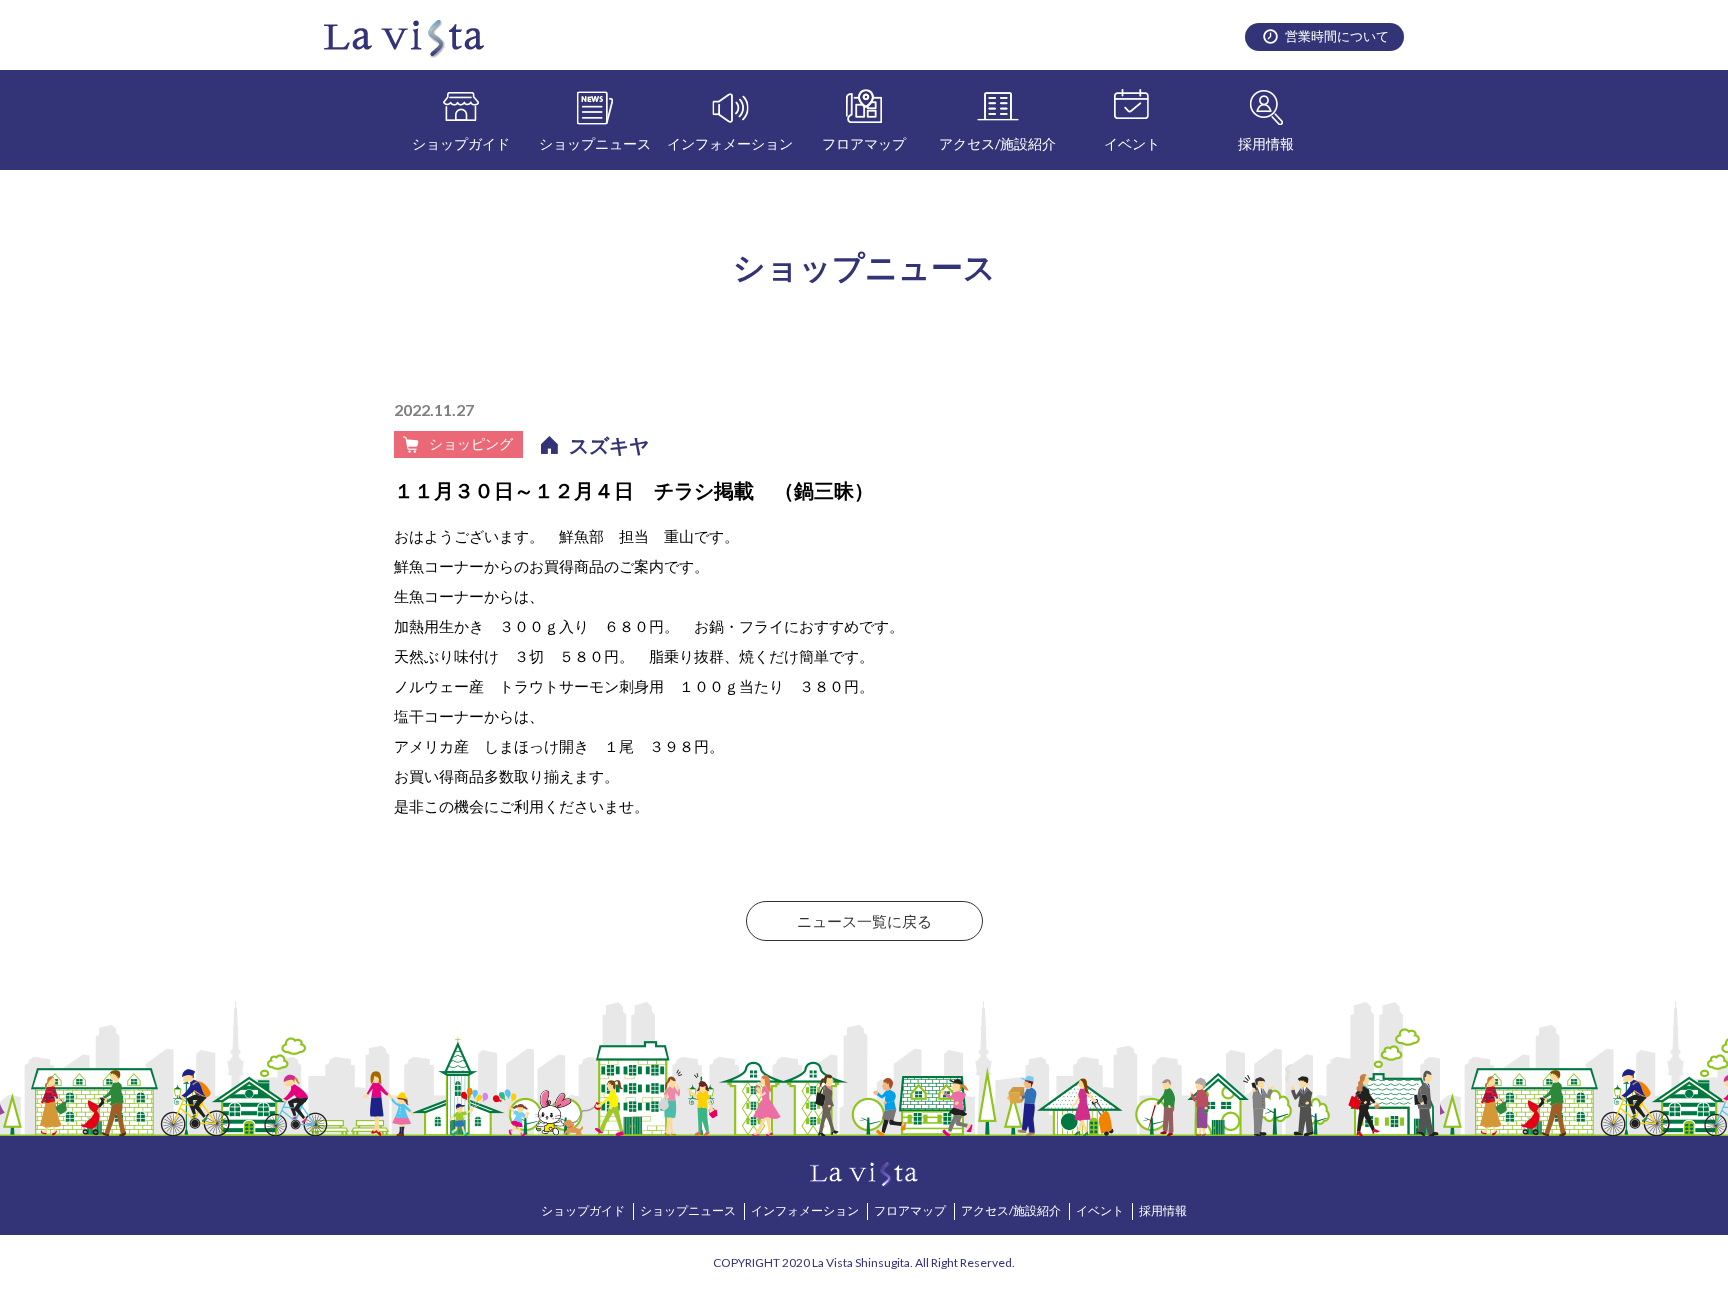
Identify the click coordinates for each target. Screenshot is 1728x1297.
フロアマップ (864, 143)
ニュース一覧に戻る (864, 921)
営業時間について (1337, 36)
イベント (1132, 143)
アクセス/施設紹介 (997, 143)
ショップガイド (461, 143)
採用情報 (1266, 143)
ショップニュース (595, 143)
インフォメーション (730, 143)
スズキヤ (609, 445)
